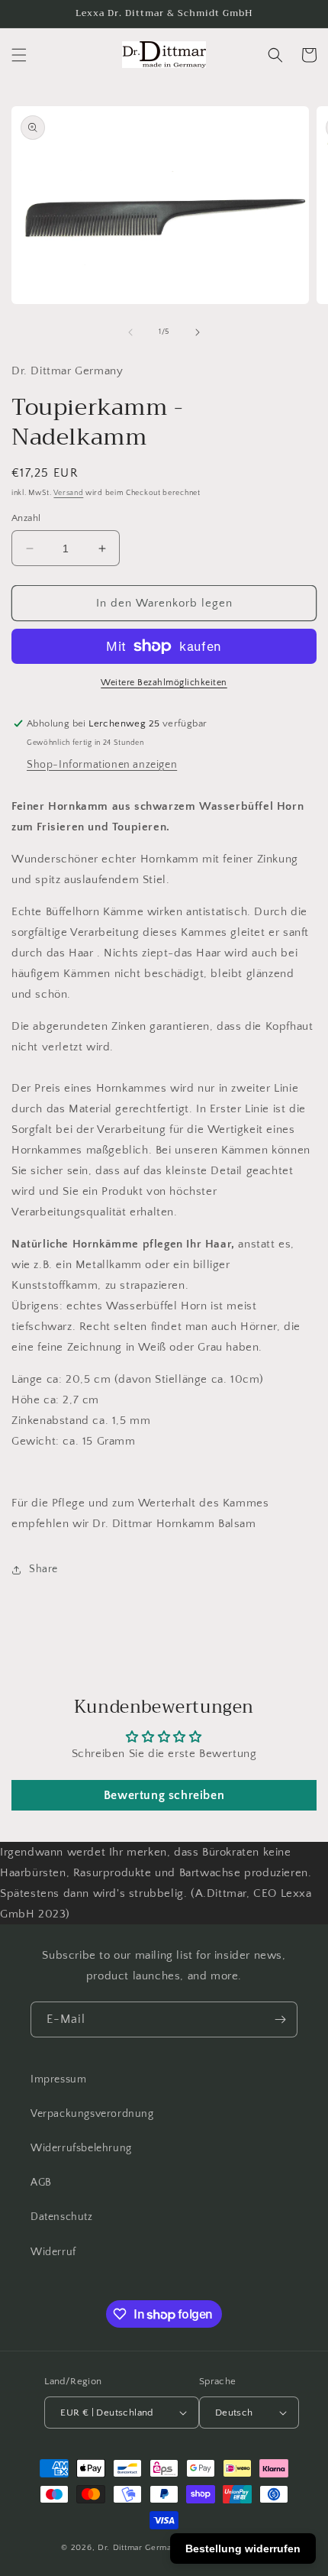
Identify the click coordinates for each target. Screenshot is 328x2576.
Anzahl (26, 518)
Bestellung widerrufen (243, 2548)
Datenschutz (62, 2217)
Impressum (58, 2079)
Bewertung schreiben (164, 1795)
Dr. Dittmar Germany (140, 2548)
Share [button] (43, 1569)
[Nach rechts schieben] (198, 332)
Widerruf (53, 2252)
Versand (68, 493)
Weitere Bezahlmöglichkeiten (164, 683)
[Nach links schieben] (130, 332)
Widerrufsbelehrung (81, 2148)
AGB (41, 2183)
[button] (19, 55)
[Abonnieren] (280, 2019)
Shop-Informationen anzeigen (102, 765)
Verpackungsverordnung (92, 2114)
